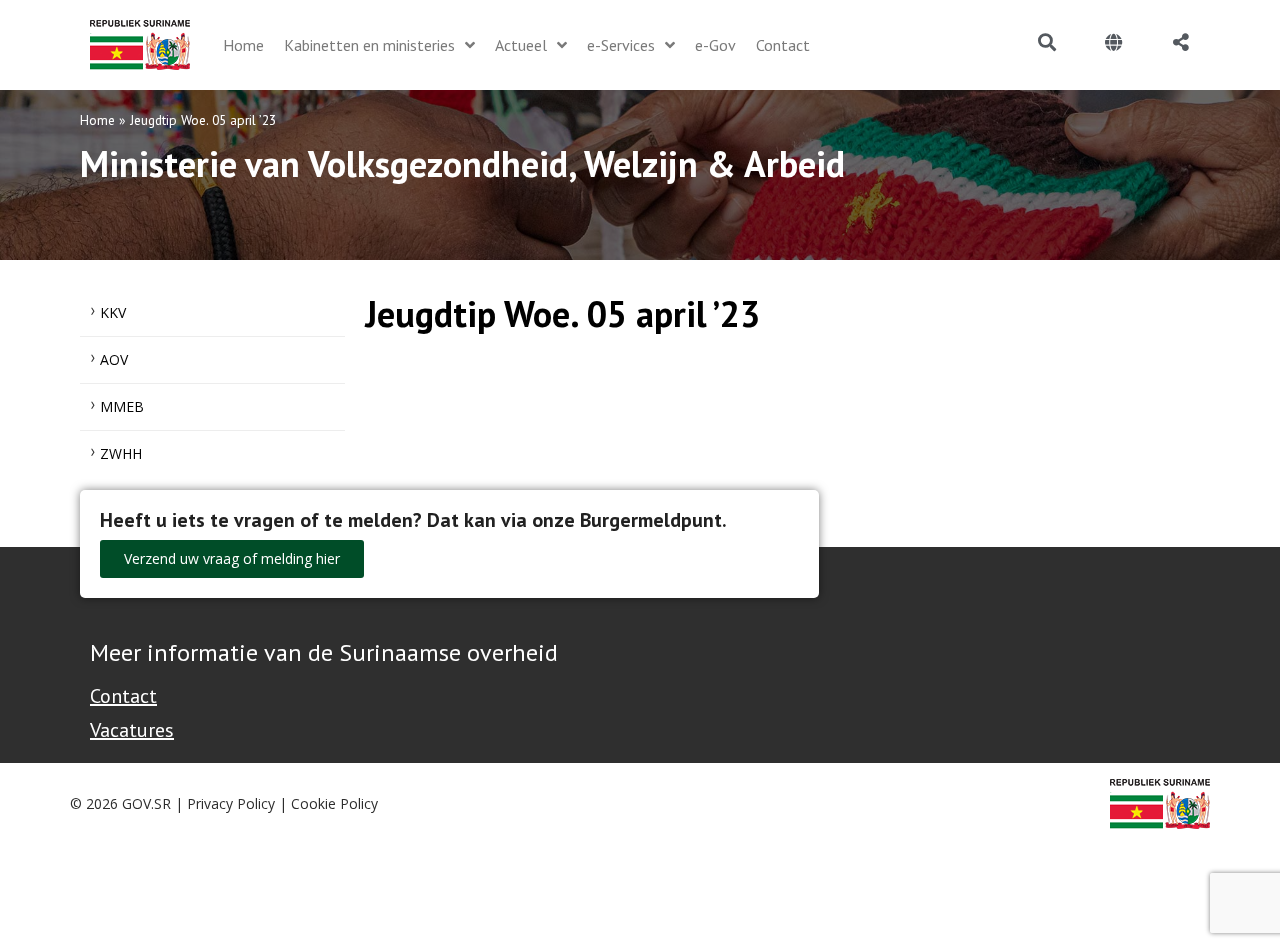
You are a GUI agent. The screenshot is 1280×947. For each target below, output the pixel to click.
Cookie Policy (334, 803)
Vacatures (132, 730)
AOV (114, 359)
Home (97, 120)
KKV (113, 312)
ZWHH (121, 453)
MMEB (122, 406)
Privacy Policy (231, 803)
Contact (123, 696)
